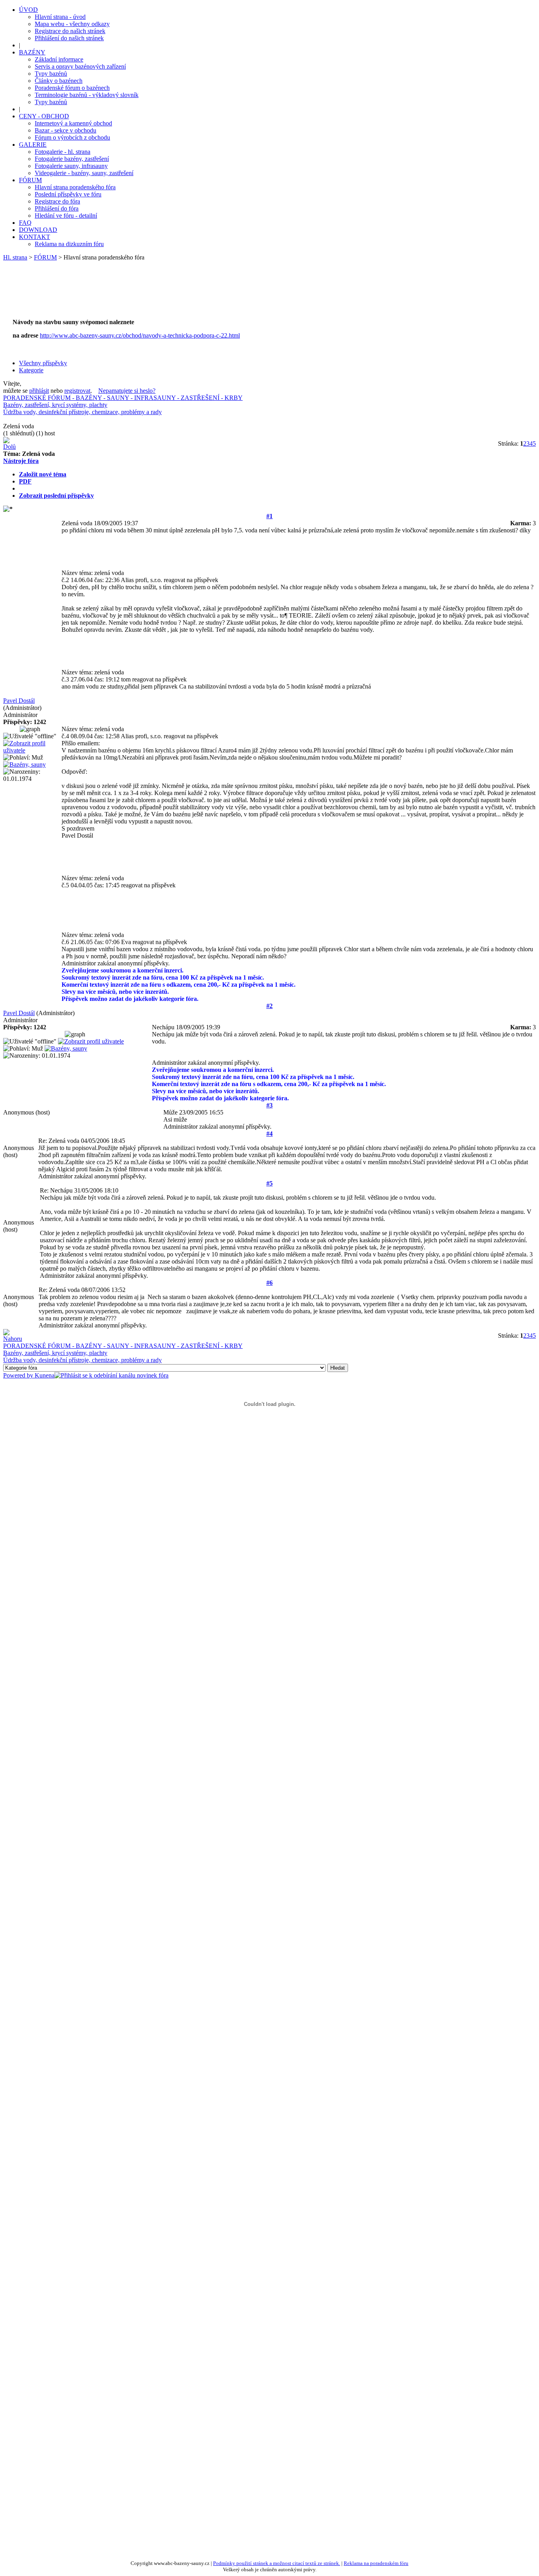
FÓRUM (45, 257)
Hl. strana (15, 257)
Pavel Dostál (19, 701)
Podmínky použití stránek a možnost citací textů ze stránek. (277, 2563)
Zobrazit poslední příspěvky (56, 496)
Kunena (45, 1375)
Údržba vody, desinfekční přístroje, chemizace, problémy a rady (82, 412)
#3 (269, 1105)
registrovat (77, 391)
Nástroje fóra (21, 461)
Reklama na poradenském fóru (376, 2563)
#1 (269, 516)
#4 (269, 1134)
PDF (25, 481)
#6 (269, 1283)
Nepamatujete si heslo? (127, 391)
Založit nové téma (43, 474)
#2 (269, 1006)
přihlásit (39, 391)
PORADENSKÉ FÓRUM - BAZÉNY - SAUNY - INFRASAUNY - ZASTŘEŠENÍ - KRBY (123, 398)
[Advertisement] (155, 294)
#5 (269, 1183)
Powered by (19, 1375)
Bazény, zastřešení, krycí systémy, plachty (55, 405)
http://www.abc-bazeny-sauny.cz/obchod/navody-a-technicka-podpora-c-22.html (140, 335)
